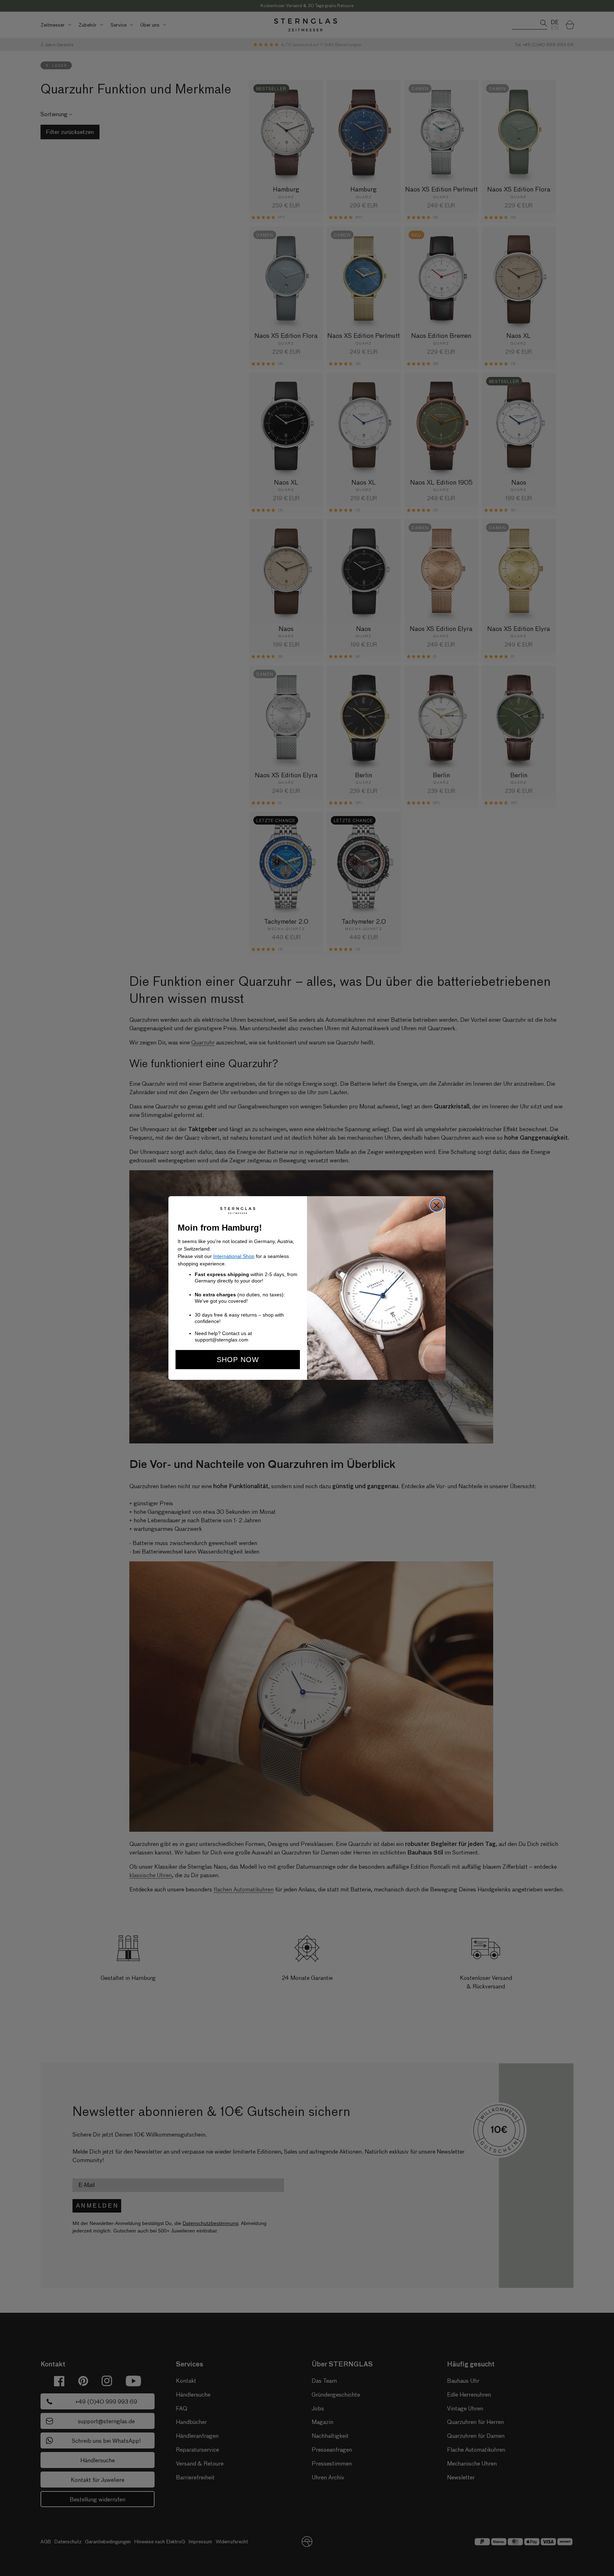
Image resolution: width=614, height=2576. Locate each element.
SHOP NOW (238, 1360)
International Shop (234, 1256)
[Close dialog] (437, 1205)
